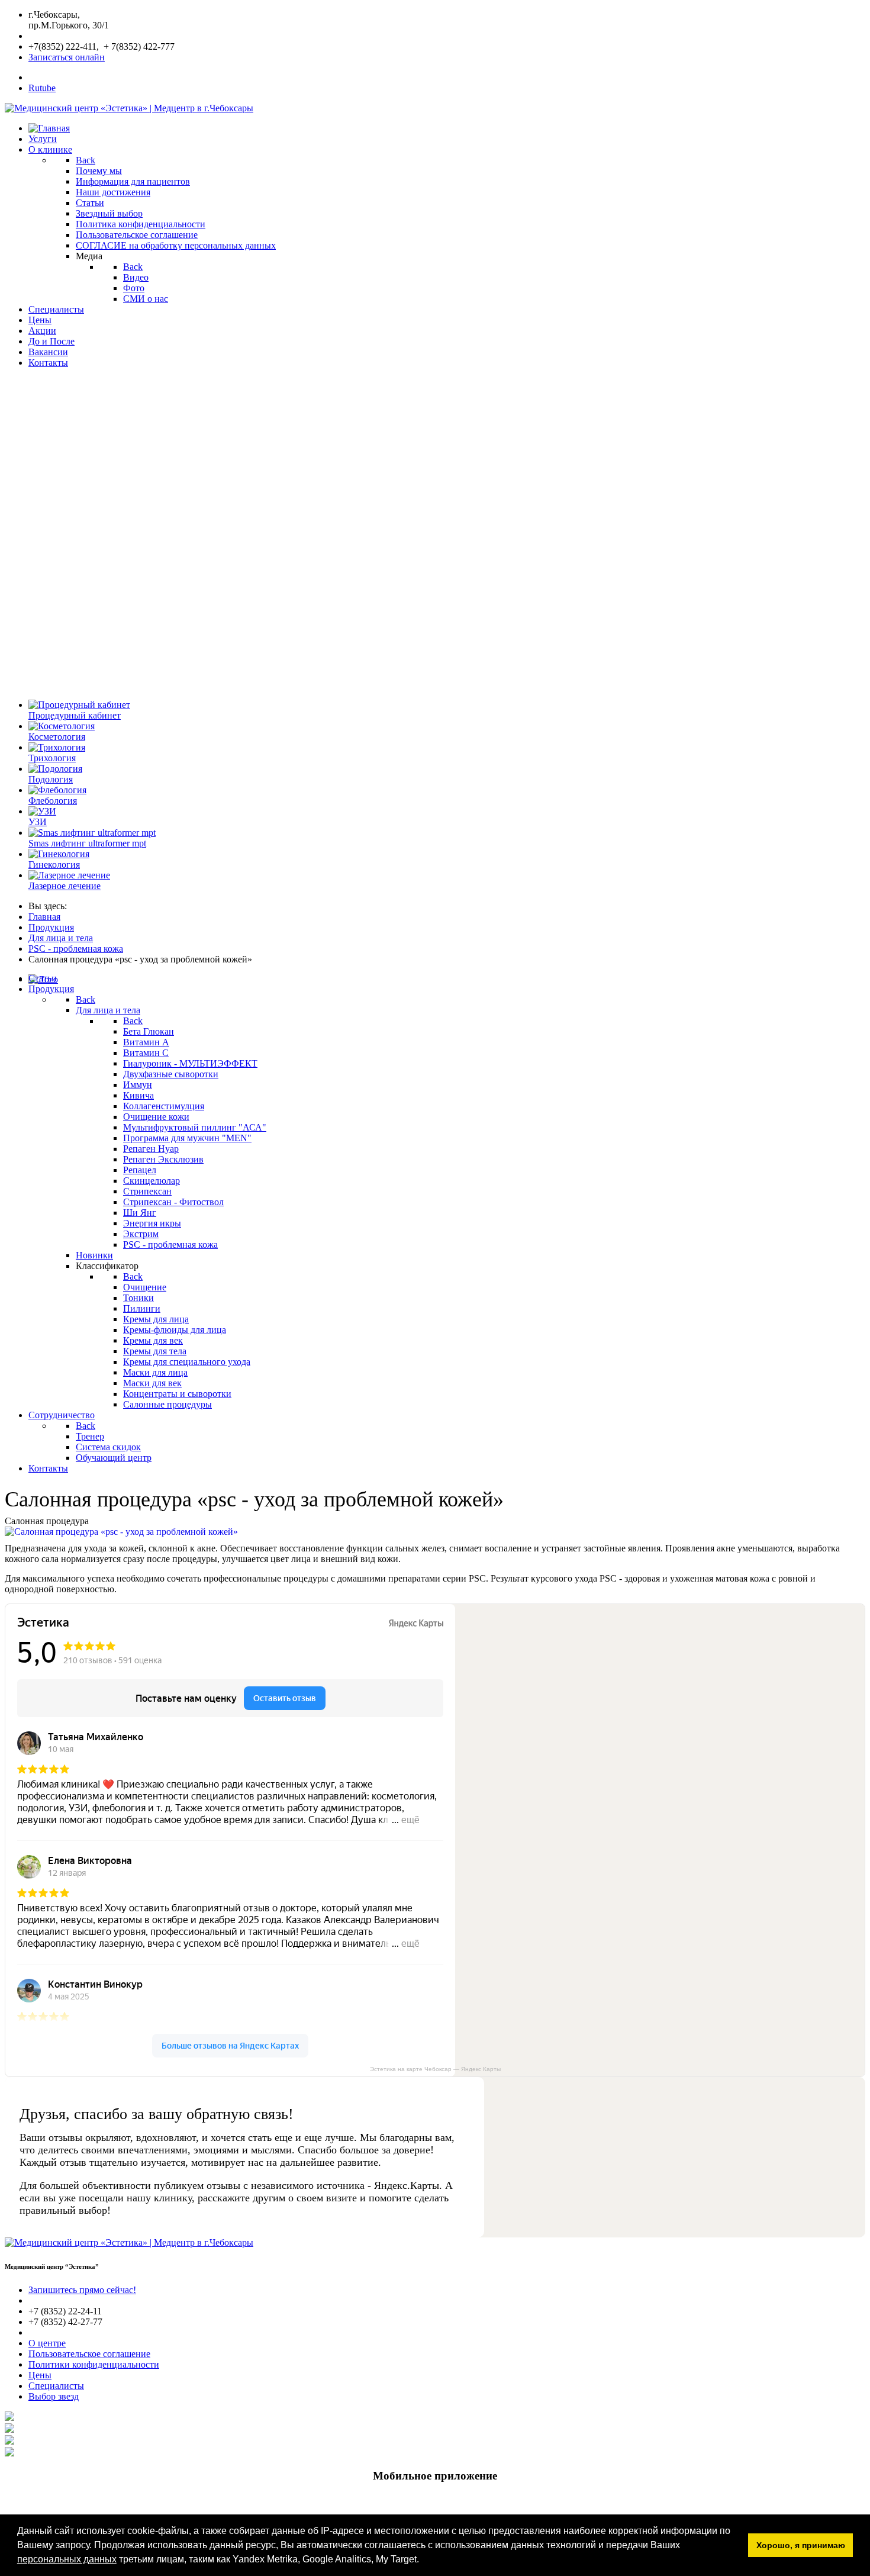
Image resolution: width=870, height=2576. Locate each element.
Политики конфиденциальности (94, 2364)
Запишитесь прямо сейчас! (82, 2290)
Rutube (42, 88)
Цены (40, 2375)
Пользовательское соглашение (89, 2354)
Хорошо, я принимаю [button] (801, 2545)
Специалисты (56, 2386)
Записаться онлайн (67, 57)
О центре (47, 2343)
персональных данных (67, 2559)
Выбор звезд (54, 2396)
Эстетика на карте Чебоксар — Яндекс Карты (435, 2069)
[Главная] (49, 128)
